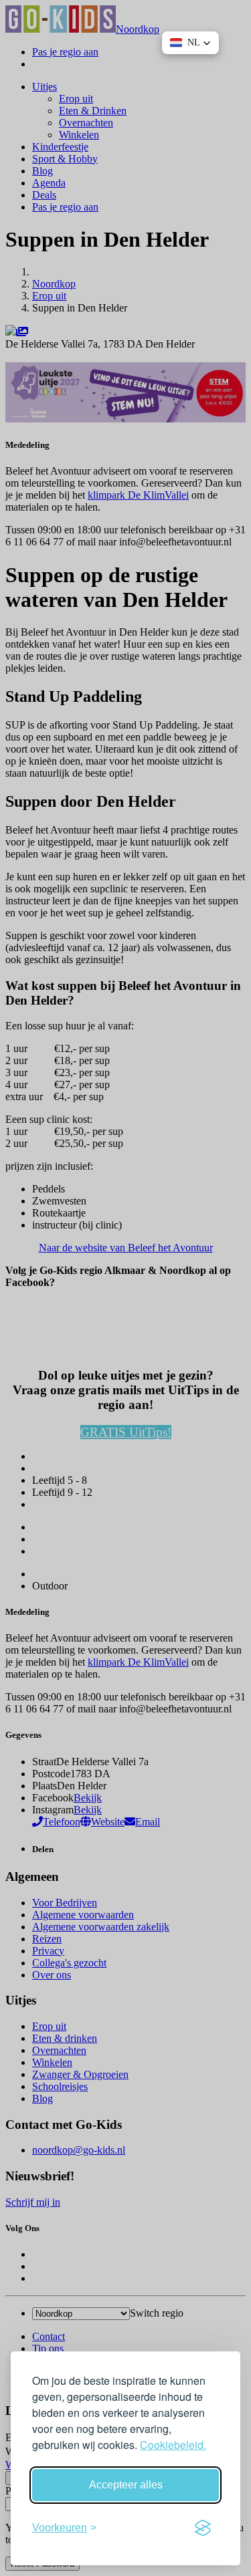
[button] (190, 43)
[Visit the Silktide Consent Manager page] (203, 2528)
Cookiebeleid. (173, 2445)
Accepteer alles (126, 2485)
